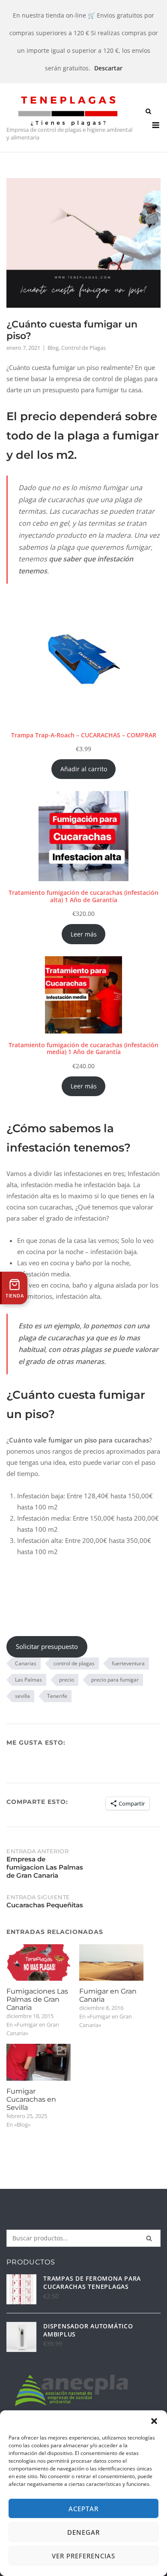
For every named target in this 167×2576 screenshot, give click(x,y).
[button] (154, 2421)
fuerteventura (128, 1663)
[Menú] (156, 125)
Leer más (84, 934)
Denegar (83, 2532)
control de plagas (74, 1663)
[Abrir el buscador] (148, 112)
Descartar (108, 68)
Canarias (26, 1663)
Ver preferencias (83, 2556)
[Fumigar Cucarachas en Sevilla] (39, 2062)
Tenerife (57, 1696)
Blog (53, 348)
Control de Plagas (83, 348)
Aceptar (83, 2509)
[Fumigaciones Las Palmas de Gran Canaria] (39, 1963)
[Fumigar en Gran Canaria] (111, 1963)
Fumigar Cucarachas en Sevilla (31, 2099)
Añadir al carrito (84, 769)
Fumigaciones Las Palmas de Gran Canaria (37, 1999)
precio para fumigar (115, 1680)
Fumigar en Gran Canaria (108, 1995)
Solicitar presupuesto (47, 1646)
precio (67, 1680)
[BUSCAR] (149, 2238)
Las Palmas (28, 1680)
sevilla (22, 1696)
